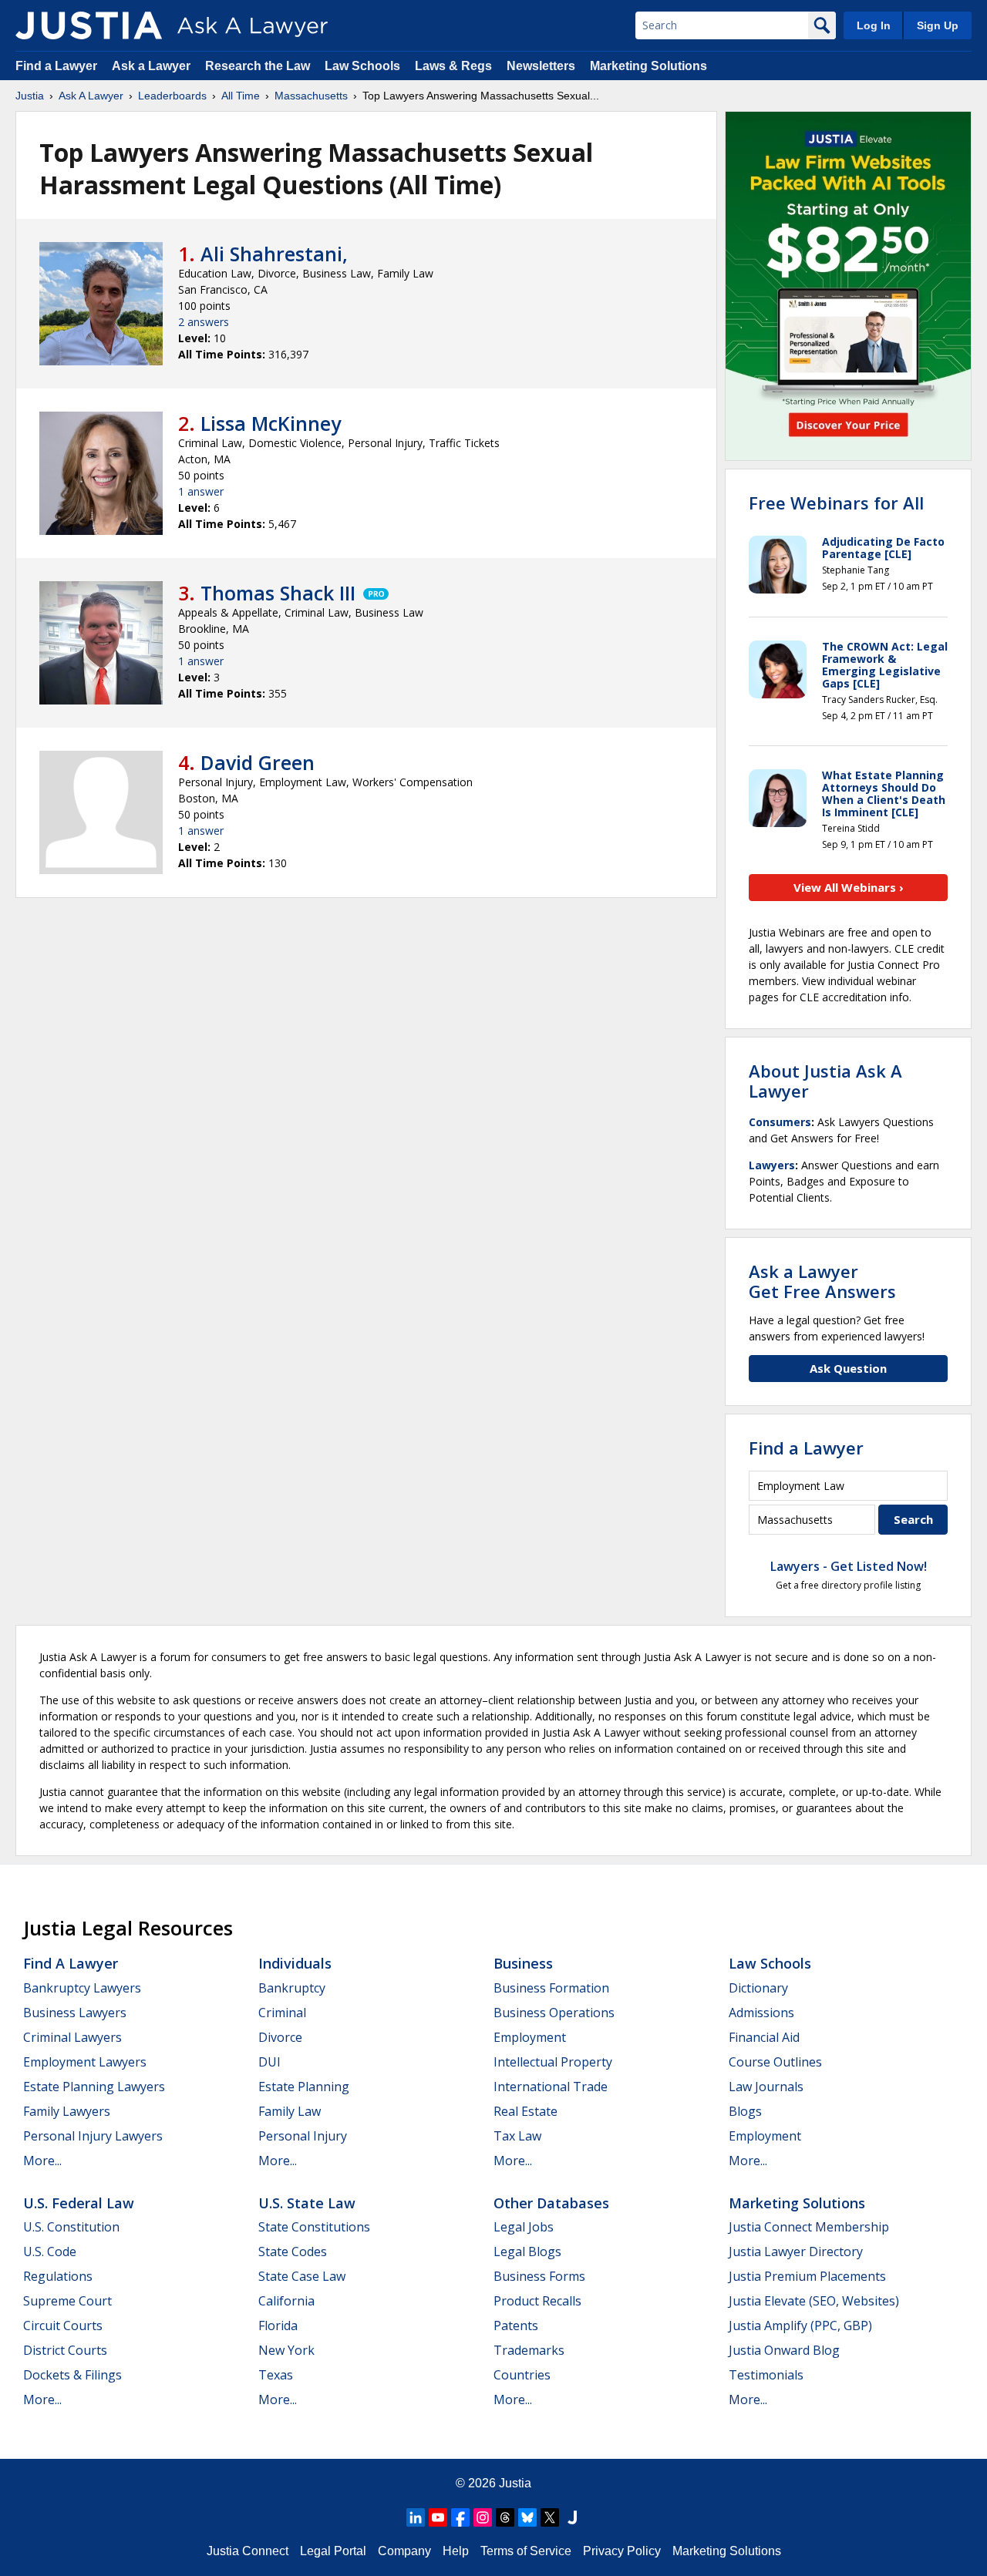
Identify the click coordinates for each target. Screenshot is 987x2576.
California (286, 2301)
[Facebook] (460, 2517)
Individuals (295, 1963)
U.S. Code (50, 2251)
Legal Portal (333, 2551)
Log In (874, 25)
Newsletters (541, 66)
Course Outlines (775, 2062)
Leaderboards (172, 96)
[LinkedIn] (416, 2517)
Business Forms (539, 2276)
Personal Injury (303, 2136)
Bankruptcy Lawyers (82, 1988)
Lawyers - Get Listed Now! (849, 1566)
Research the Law (258, 66)
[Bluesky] (527, 2517)
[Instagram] (483, 2517)
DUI (269, 2062)
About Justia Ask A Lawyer (825, 1081)
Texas (276, 2375)
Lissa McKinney (271, 423)
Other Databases (551, 2203)
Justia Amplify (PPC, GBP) (800, 2325)
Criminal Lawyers (72, 2037)
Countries (522, 2375)
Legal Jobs (524, 2227)
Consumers (780, 1122)
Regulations (58, 2276)
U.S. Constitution (71, 2227)
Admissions (761, 2013)
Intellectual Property (553, 2062)
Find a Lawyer (56, 66)
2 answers (204, 322)
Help (456, 2551)
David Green (258, 762)
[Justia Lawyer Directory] (572, 2517)
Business (523, 1963)
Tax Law (517, 2136)
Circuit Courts (63, 2325)
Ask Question (848, 1368)
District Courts (65, 2350)
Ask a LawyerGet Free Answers (822, 1281)
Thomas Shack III (278, 593)
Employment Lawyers (85, 2062)
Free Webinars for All (836, 503)
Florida (278, 2325)
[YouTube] (438, 2517)
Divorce (280, 2037)
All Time (241, 96)
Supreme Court (67, 2301)
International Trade (551, 2087)
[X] (550, 2517)
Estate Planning (304, 2087)
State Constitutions (314, 2227)
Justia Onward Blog (784, 2350)
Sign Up (938, 25)
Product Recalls (537, 2301)
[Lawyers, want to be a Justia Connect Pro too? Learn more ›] (375, 593)
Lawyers (772, 1165)
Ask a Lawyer (153, 66)
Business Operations (554, 2013)
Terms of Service (526, 2551)
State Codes (293, 2251)
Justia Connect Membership (809, 2227)
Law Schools (362, 66)
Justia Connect (248, 2551)
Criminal (282, 2013)
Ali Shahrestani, (274, 254)
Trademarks (529, 2350)
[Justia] (89, 25)
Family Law (290, 2111)
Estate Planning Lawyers (94, 2087)
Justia (30, 96)
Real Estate (526, 2111)
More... (42, 2161)
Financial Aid (764, 2037)
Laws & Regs (453, 66)
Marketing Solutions (648, 66)
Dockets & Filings (72, 2375)
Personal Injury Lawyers (93, 2136)
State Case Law (302, 2276)
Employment (530, 2037)
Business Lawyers (75, 2013)
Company (404, 2551)
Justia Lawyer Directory (796, 2251)
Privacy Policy (622, 2551)
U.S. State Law (307, 2203)
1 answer (201, 491)
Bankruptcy (292, 1988)
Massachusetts (311, 96)
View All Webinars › (849, 887)
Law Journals (766, 2087)
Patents (516, 2325)
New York (286, 2350)
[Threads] (505, 2517)
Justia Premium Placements (807, 2276)
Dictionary (758, 1988)
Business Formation (551, 1988)
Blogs (745, 2111)
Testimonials (766, 2375)
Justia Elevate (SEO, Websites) (814, 2301)
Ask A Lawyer (91, 96)
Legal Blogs (527, 2251)
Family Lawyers (67, 2111)
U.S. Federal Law (79, 2203)
